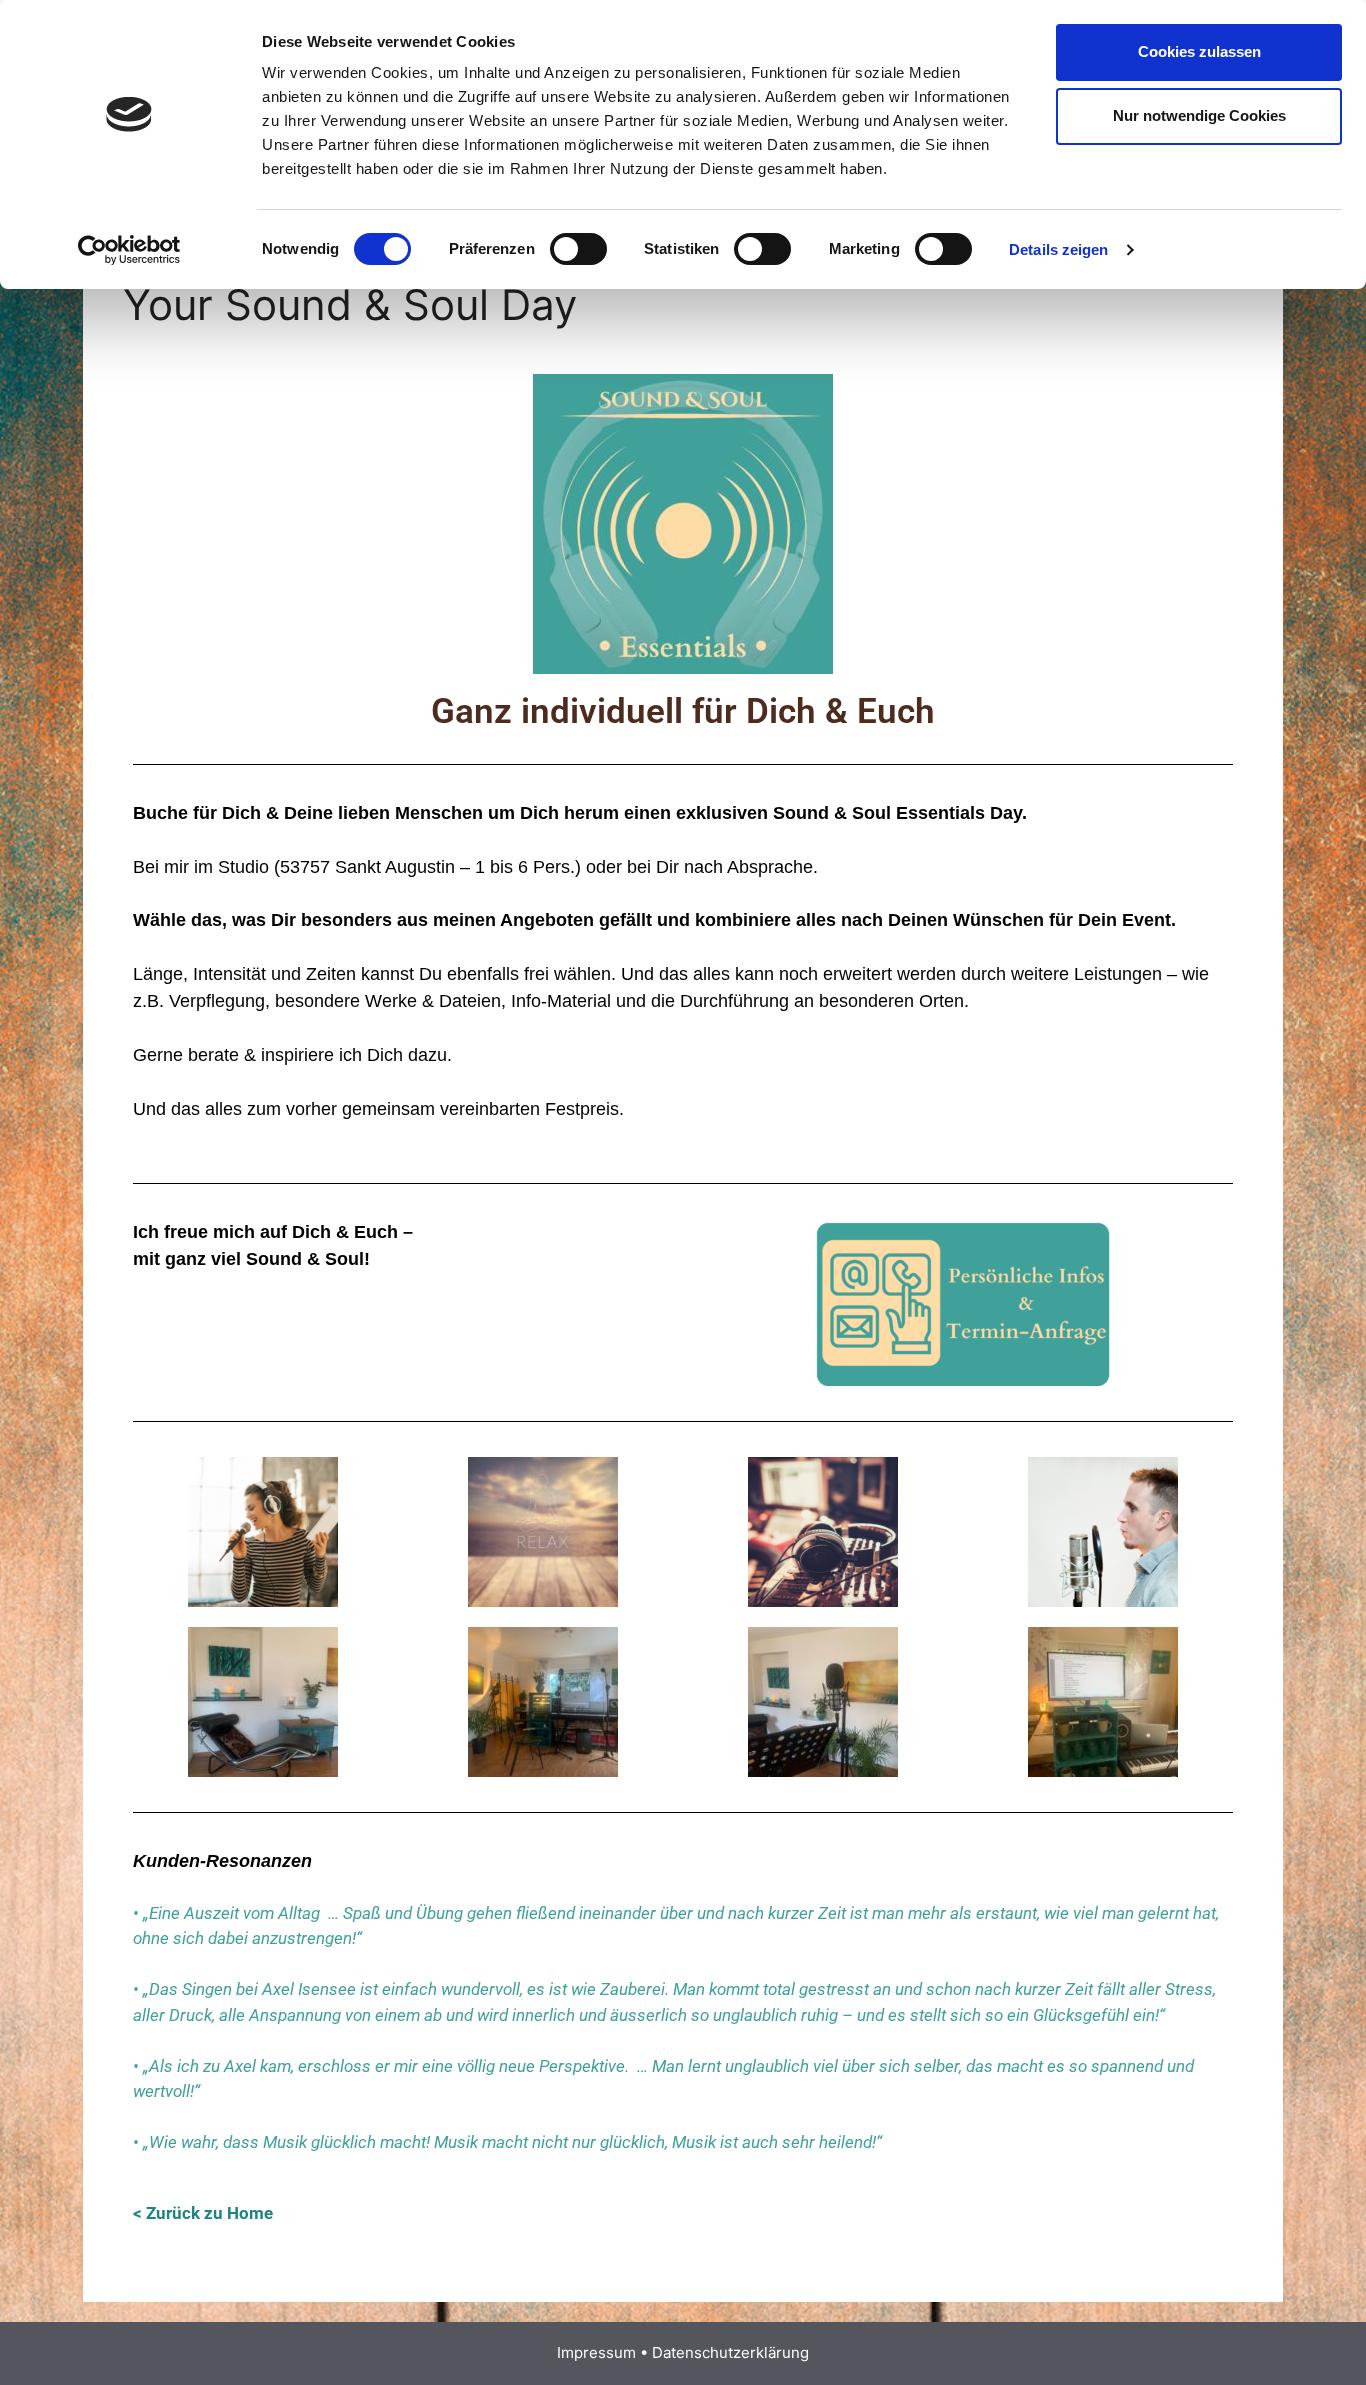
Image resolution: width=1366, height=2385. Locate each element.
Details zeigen (1058, 249)
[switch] (578, 249)
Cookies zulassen (1199, 51)
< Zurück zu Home (203, 2213)
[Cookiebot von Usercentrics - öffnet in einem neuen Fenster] (129, 250)
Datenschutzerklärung (730, 2352)
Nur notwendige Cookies (1199, 115)
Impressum (596, 2352)
